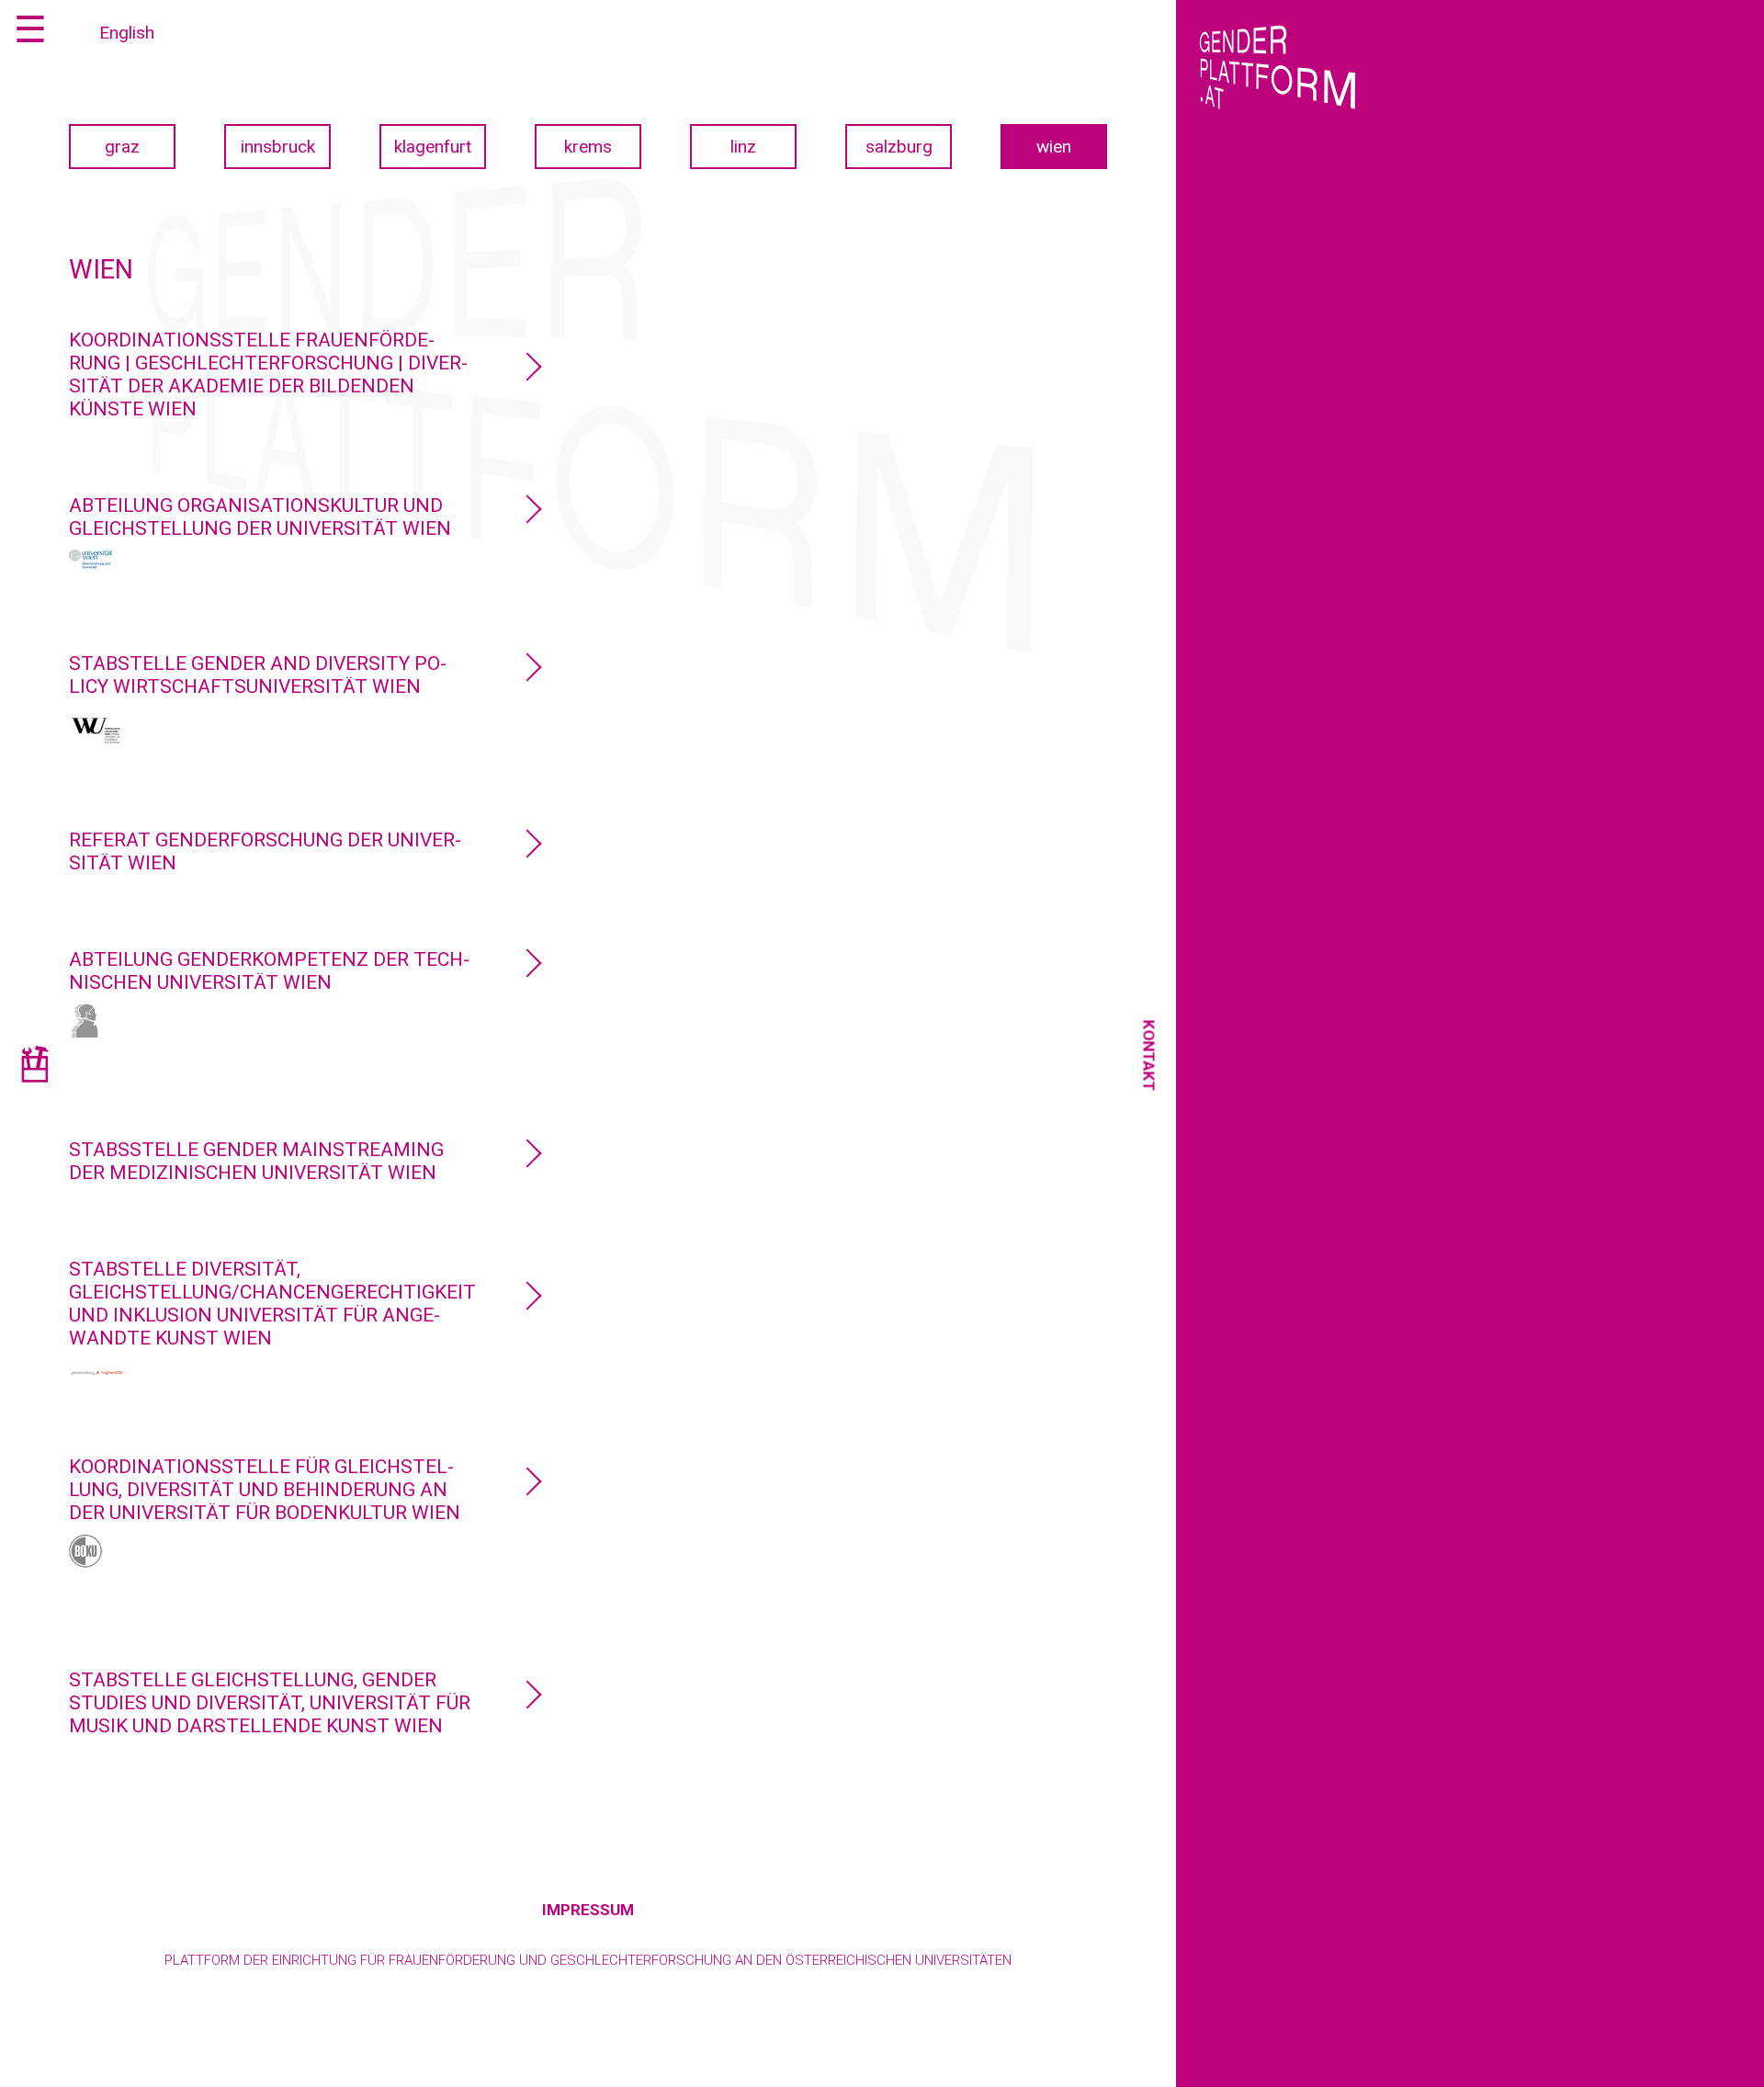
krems (588, 147)
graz (122, 147)
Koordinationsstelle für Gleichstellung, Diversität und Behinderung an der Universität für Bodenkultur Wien (265, 1490)
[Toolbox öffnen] (34, 1067)
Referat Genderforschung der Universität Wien (265, 851)
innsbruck (278, 147)
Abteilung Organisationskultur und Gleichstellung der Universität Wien (260, 517)
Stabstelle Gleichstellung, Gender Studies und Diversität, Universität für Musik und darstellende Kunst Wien (270, 1703)
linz (743, 147)
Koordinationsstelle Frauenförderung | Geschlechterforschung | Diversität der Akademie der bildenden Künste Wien (268, 374)
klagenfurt (433, 147)
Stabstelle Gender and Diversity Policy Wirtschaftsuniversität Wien (258, 675)
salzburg (899, 147)
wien (1054, 147)
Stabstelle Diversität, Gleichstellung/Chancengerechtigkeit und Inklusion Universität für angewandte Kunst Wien (272, 1304)
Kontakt (1149, 1055)
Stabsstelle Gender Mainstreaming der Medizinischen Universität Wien (256, 1161)
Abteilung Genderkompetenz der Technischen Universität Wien (269, 971)
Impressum (588, 1910)
